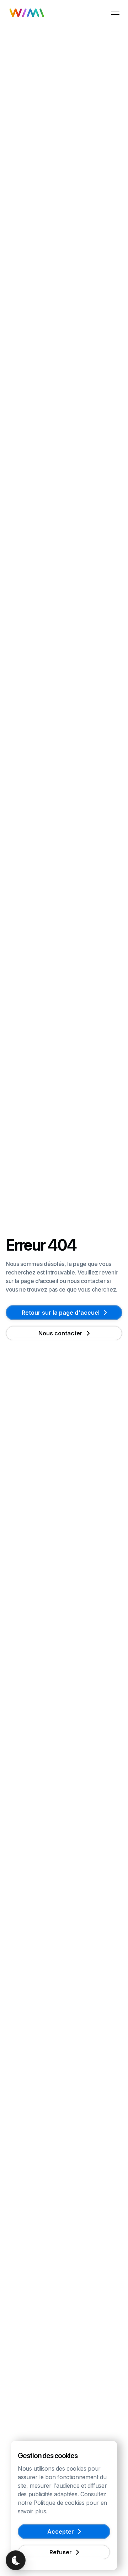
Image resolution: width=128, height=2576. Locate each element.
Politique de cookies (59, 2503)
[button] (115, 13)
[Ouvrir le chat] (16, 2560)
